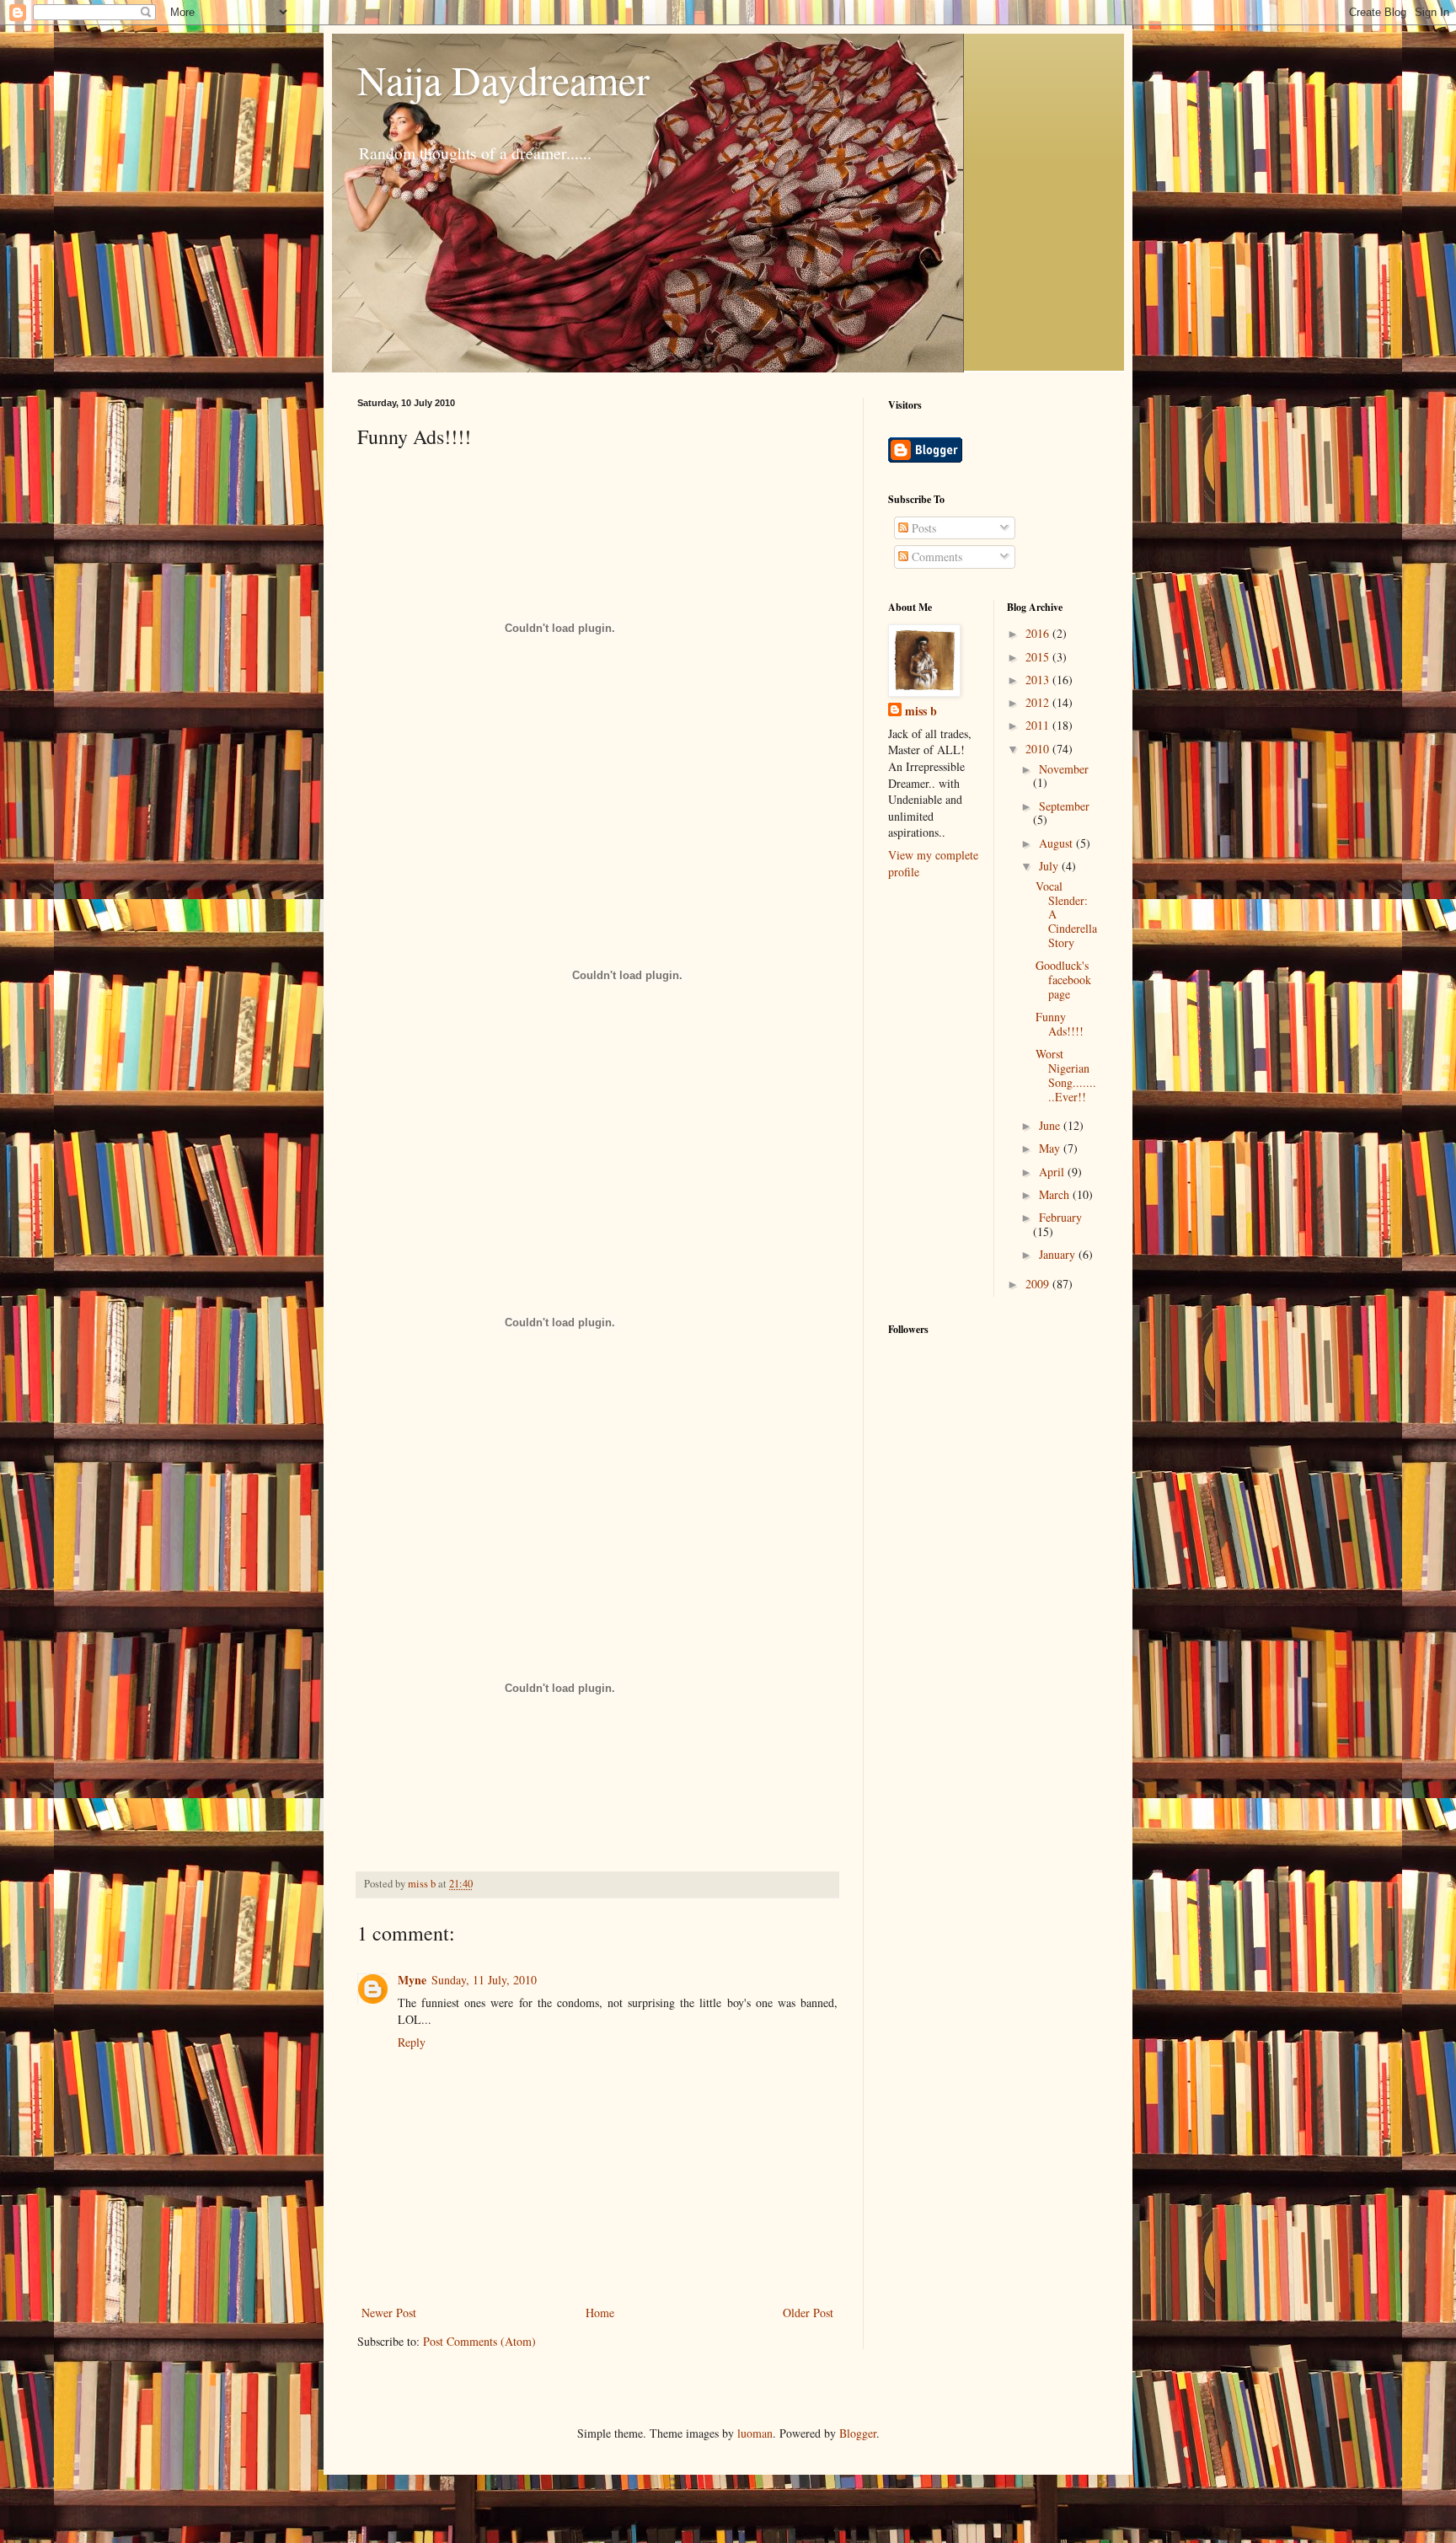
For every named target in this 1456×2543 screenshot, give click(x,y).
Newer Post (389, 2313)
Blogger (858, 2433)
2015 (1039, 657)
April (1053, 1172)
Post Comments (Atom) (479, 2341)
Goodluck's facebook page (1063, 980)
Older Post (808, 2313)
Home (600, 2313)
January (1059, 1254)
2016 (1039, 633)
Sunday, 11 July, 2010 (484, 1980)
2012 (1039, 702)
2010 (1039, 749)
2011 (1039, 725)
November (1064, 769)
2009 (1039, 1284)
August (1057, 843)
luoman (755, 2433)
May (1051, 1148)
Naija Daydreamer (503, 79)
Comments (935, 557)
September (1064, 806)
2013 (1039, 680)
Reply (412, 2042)
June (1051, 1125)
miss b (921, 711)
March (1056, 1194)
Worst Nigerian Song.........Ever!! (1066, 1075)
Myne (412, 1980)
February (1060, 1217)
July (1050, 866)
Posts (922, 528)
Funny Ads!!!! (1060, 1024)
